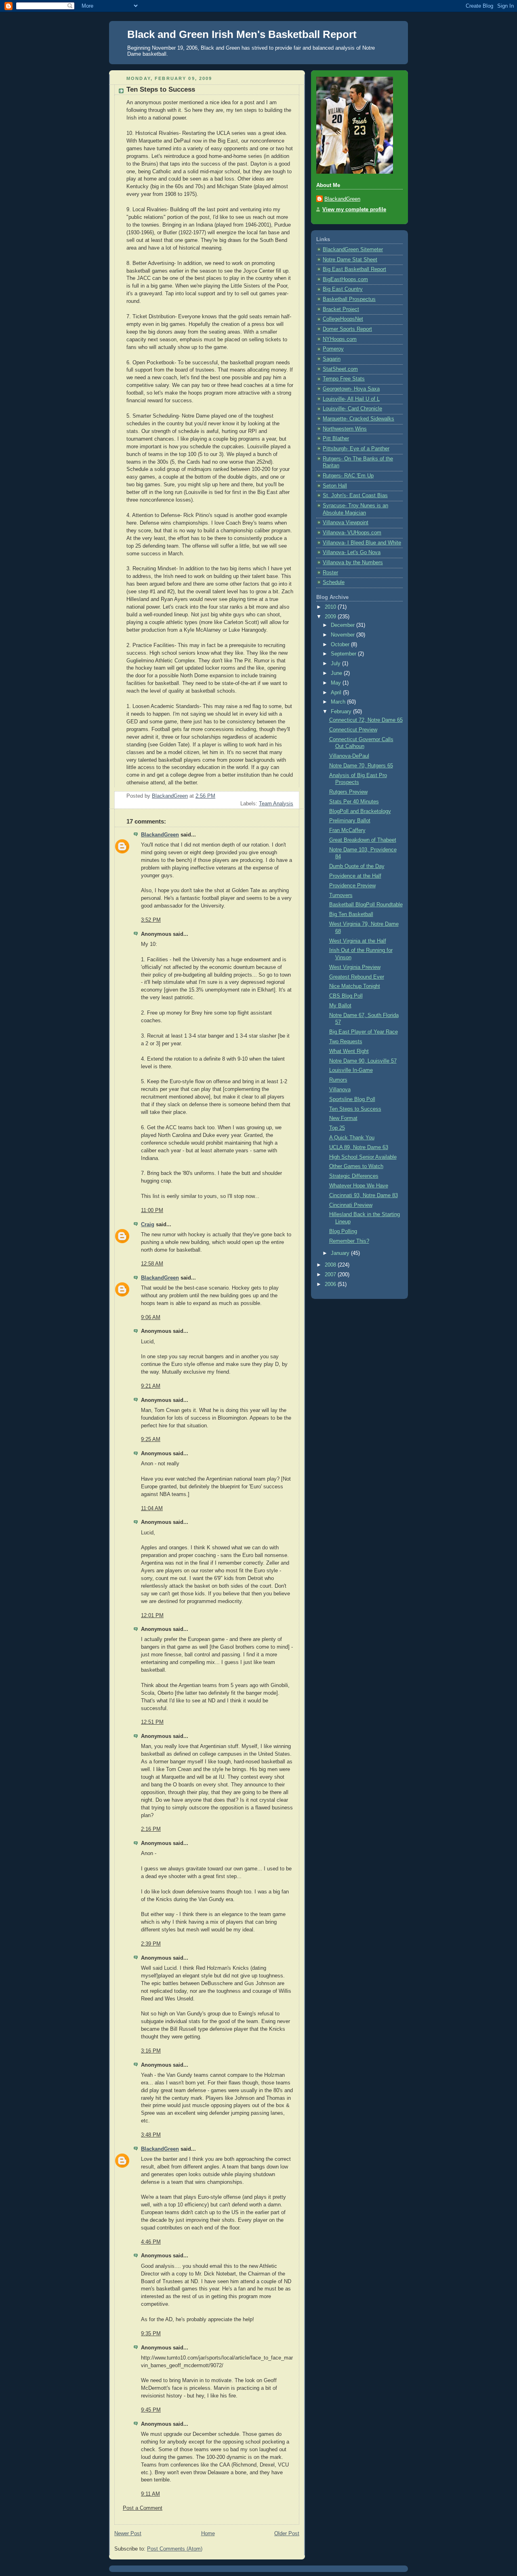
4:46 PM (151, 2242)
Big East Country (343, 289)
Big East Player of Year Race (364, 1032)
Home (208, 2534)
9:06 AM (151, 1317)
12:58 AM (152, 1264)
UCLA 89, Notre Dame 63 (359, 1147)
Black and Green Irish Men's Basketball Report (242, 34)
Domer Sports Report (347, 329)
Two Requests (346, 1042)
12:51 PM (152, 1722)
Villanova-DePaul (349, 756)
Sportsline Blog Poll (352, 1099)
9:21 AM (151, 1386)
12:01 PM (152, 1616)
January (341, 1253)
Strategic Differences (354, 1176)
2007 (331, 1275)
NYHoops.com (340, 339)
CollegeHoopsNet (343, 319)
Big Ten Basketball (351, 914)
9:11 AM (150, 2494)
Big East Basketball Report (354, 269)
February (342, 712)
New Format (343, 1118)
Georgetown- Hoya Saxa (351, 389)
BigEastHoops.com (345, 279)
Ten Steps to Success (355, 1109)
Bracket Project (341, 309)
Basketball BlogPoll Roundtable (366, 905)
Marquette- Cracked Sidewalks (358, 419)
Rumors (338, 1080)
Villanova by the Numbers (353, 563)
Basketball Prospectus (349, 299)
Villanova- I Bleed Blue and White (362, 543)
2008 (331, 1265)
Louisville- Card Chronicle (352, 409)
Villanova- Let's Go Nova (352, 553)
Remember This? (349, 1241)
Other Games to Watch (356, 1166)
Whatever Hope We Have (359, 1186)
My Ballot (340, 1006)
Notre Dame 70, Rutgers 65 (361, 766)
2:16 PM (151, 1829)
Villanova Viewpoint (346, 523)
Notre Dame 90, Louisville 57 (363, 1061)
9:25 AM (151, 1439)
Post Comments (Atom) (175, 2549)
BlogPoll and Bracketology (360, 811)
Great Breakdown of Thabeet (363, 840)
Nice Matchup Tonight (355, 986)
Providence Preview (352, 886)
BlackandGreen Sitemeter (353, 250)
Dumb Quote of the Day (357, 866)
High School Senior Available (363, 1157)
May (337, 683)
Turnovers (341, 895)
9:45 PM (151, 2410)
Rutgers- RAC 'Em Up (348, 476)
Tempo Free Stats (344, 379)
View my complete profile (354, 210)
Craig (148, 1225)
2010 (331, 607)
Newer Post (128, 2534)
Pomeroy (333, 349)
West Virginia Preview (355, 967)
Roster (330, 573)
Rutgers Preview (348, 792)
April (337, 693)
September (344, 654)
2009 (331, 617)
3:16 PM (151, 2051)
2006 (331, 1284)
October (341, 645)
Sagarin (332, 359)
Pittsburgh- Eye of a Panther (356, 449)
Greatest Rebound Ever (357, 977)
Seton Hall (335, 486)
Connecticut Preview (353, 730)
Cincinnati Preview (351, 1205)
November (344, 635)
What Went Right (349, 1051)
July (336, 664)
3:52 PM (151, 920)
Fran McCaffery (347, 830)
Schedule (334, 582)
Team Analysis (276, 804)
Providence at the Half (355, 876)
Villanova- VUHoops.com (352, 533)
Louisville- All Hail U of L (351, 399)
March (339, 702)
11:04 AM (152, 1509)
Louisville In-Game (351, 1070)
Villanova (340, 1090)
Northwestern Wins (345, 429)
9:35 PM (151, 2334)
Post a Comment (143, 2508)
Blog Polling (343, 1231)
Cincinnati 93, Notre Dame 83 (364, 1196)
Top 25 (337, 1128)
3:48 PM (151, 2135)
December (344, 625)
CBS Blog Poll (346, 996)
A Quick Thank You (352, 1138)
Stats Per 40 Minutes (354, 802)
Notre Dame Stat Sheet (350, 260)
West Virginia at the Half (358, 941)
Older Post (287, 2534)
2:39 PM (151, 1944)
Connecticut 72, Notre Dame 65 (366, 720)
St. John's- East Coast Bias (355, 496)
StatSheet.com (340, 369)
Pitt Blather (336, 439)
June (337, 673)
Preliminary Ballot (350, 821)
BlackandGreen (160, 835)
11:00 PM (152, 1210)
